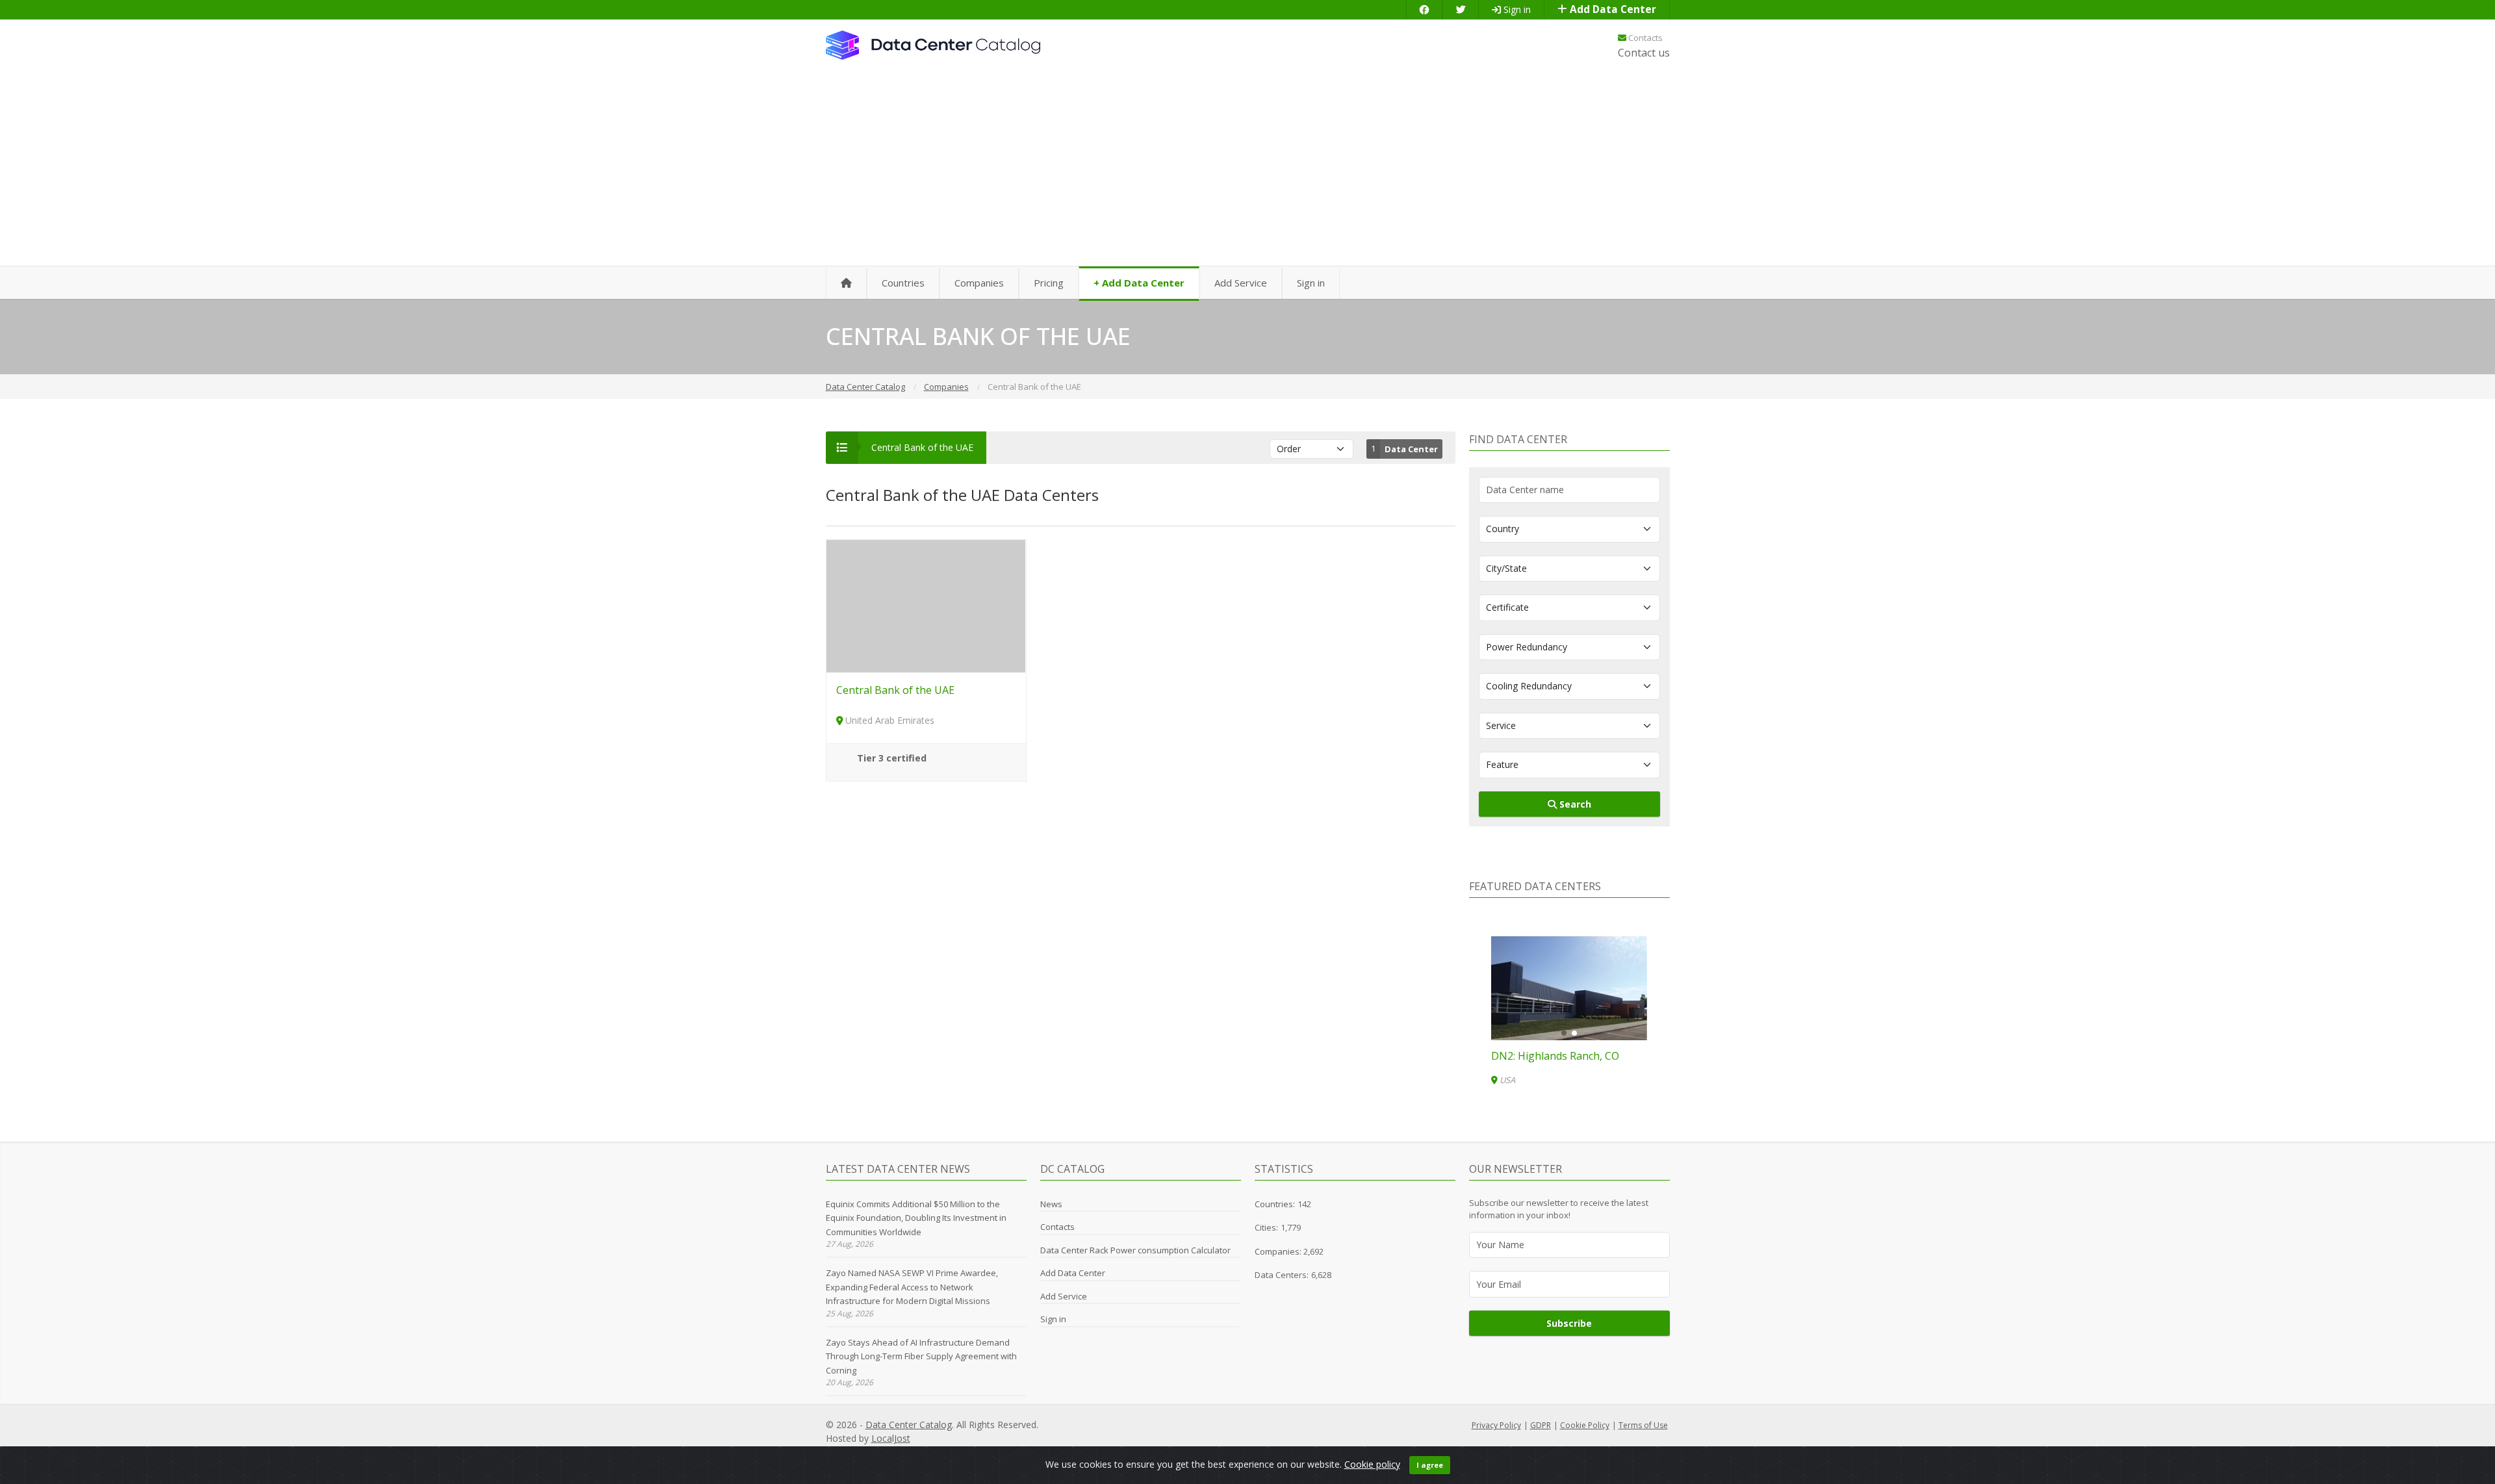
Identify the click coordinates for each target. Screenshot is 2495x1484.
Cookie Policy (1585, 1425)
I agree (1430, 1465)
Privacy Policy (1496, 1425)
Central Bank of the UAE (895, 690)
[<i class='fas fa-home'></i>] (846, 284)
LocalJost (891, 1438)
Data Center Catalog (909, 1425)
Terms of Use (1643, 1425)
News (1051, 1204)
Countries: (1275, 1204)
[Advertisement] (1247, 169)
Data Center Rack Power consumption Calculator (1135, 1250)
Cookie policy (1372, 1464)
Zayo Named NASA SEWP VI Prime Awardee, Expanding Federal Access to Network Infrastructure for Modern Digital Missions (912, 1287)
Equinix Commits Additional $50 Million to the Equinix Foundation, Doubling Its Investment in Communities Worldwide (916, 1218)
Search (1574, 804)
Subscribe (1569, 1323)
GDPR (1541, 1425)
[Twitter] (1461, 9)
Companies (979, 283)
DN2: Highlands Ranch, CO (1555, 1056)
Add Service (1241, 283)
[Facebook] (1424, 9)
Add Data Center (1612, 9)
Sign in (1516, 9)
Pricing (1049, 283)
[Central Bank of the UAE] (926, 605)
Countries (903, 283)
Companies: (1279, 1251)
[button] (1564, 1033)
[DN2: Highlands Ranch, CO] (1569, 988)
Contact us (1644, 53)
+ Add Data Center (1139, 283)
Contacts (1644, 38)
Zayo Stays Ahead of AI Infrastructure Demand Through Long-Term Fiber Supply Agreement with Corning (921, 1356)
